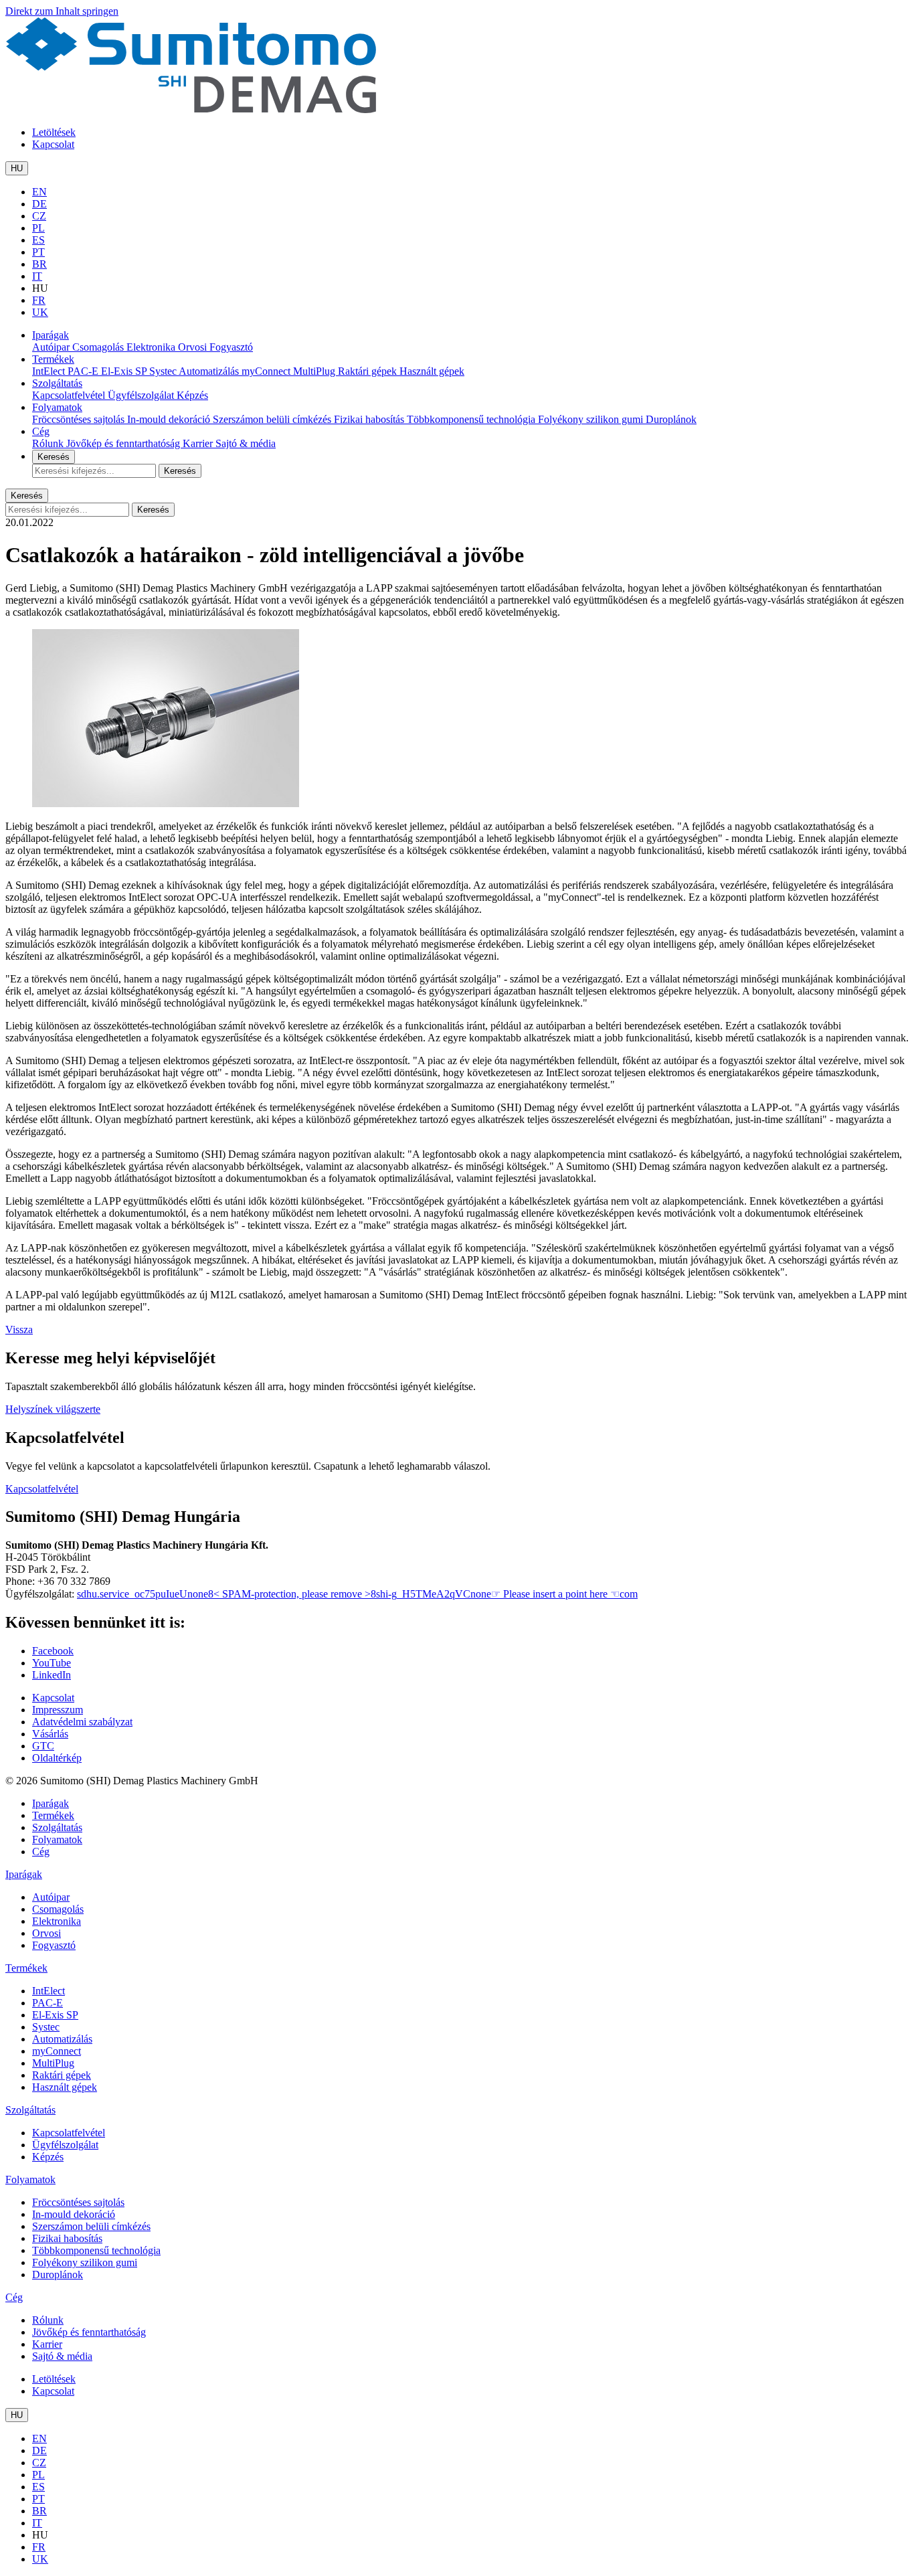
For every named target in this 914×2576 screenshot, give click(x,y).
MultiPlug (315, 371)
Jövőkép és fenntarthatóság (124, 443)
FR (39, 300)
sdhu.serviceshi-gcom (357, 1594)
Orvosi (194, 347)
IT (37, 276)
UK (40, 312)
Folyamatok (57, 407)
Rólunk (49, 443)
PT (38, 252)
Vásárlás (50, 1734)
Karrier (199, 443)
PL (38, 228)
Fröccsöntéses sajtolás (80, 419)
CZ (39, 216)
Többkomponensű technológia (472, 419)
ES (38, 240)
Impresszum (58, 1710)
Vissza (19, 1329)
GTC (43, 1746)
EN (39, 192)
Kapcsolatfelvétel (70, 395)
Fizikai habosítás (370, 419)
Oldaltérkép (57, 1758)
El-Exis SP (125, 371)
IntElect (50, 371)
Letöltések (54, 132)
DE (39, 204)
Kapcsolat (53, 144)
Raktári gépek (369, 371)
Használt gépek (432, 371)
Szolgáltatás (57, 383)
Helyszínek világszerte (53, 1409)
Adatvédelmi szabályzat (82, 1722)
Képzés (192, 395)
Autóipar (52, 347)
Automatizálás (210, 371)
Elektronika (152, 347)
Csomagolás (99, 347)
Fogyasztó (231, 347)
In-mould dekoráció (170, 419)
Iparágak (51, 335)
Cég (41, 431)
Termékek (53, 359)
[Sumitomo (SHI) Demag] (191, 109)
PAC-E (84, 371)
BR (39, 264)
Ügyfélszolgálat (142, 395)
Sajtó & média (246, 443)
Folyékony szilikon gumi (592, 419)
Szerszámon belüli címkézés (273, 419)
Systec (164, 371)
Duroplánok (671, 419)
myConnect (267, 371)
